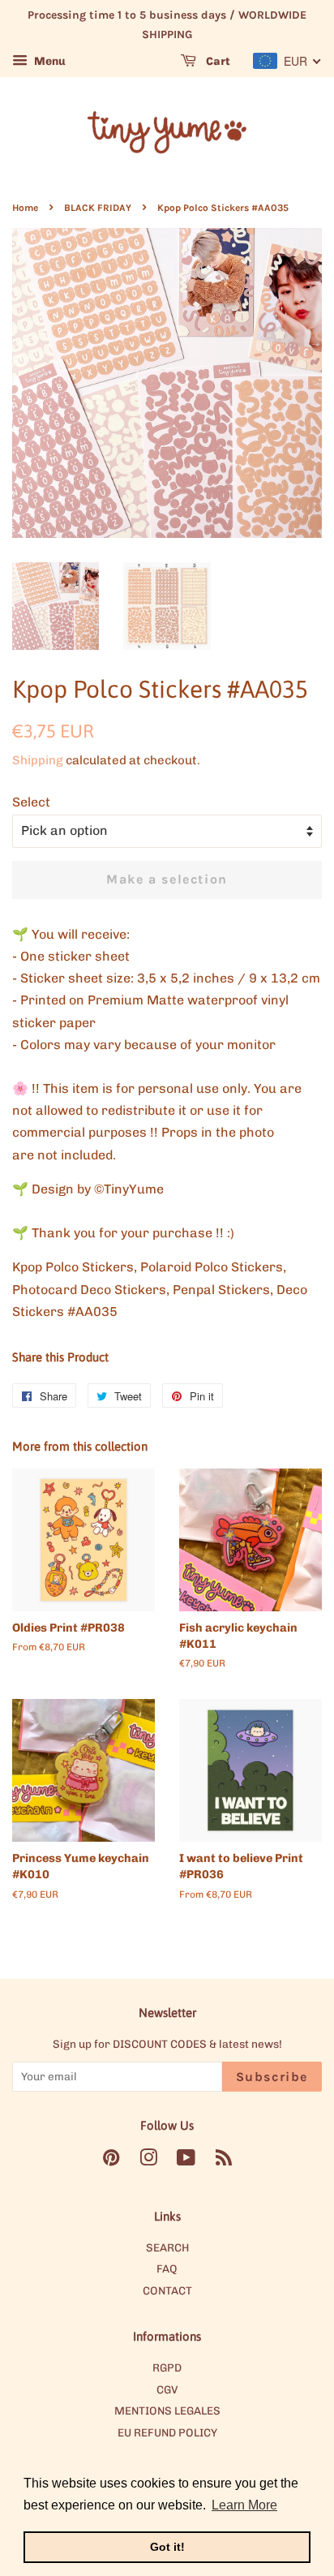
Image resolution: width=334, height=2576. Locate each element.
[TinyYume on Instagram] (148, 2161)
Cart (216, 61)
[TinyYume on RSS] (224, 2161)
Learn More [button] (244, 2505)
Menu (49, 61)
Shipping (38, 760)
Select (31, 802)
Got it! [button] (167, 2547)
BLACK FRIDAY (98, 208)
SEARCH (167, 2247)
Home (25, 208)
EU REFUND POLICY (167, 2432)
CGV (167, 2389)
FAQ (167, 2269)
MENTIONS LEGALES (167, 2410)
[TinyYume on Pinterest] (111, 2161)
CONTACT (167, 2290)
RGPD (167, 2367)
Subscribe (272, 2077)
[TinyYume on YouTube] (186, 2161)
